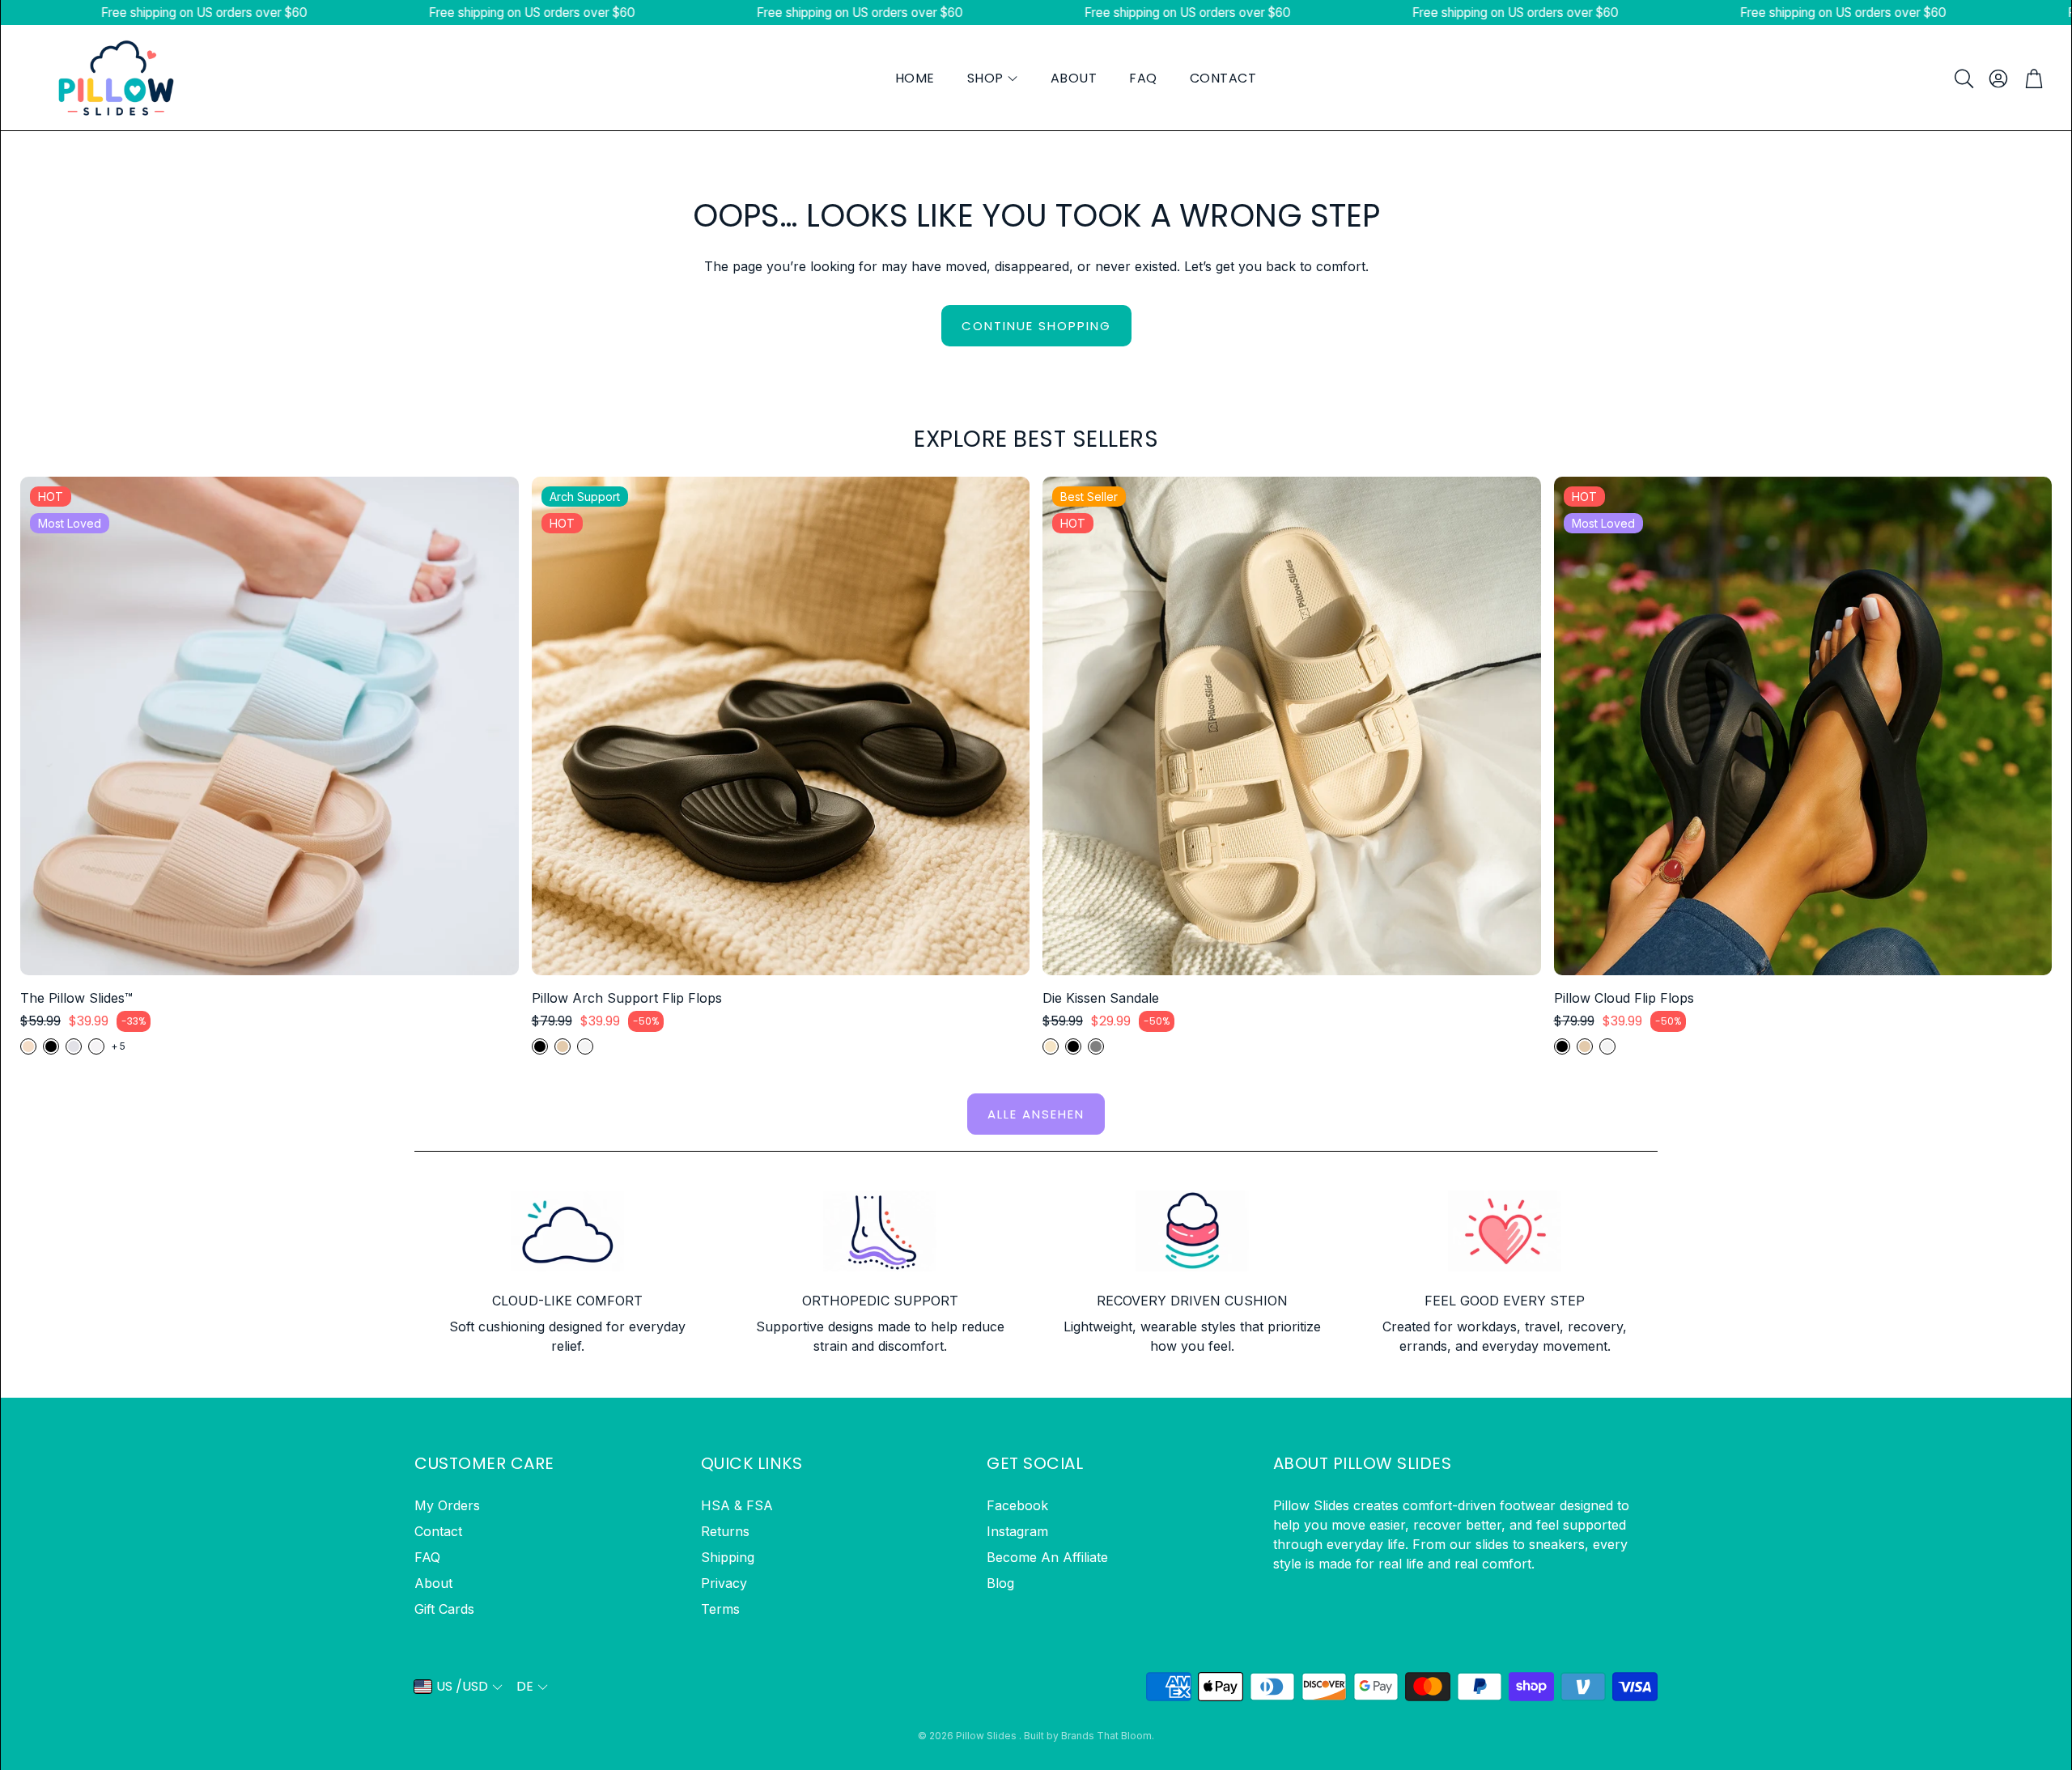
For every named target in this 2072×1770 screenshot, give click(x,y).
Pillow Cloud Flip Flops (1624, 998)
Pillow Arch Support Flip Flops (627, 998)
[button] (1963, 79)
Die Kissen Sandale (1101, 998)
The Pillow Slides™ (76, 998)
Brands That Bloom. (1108, 1736)
